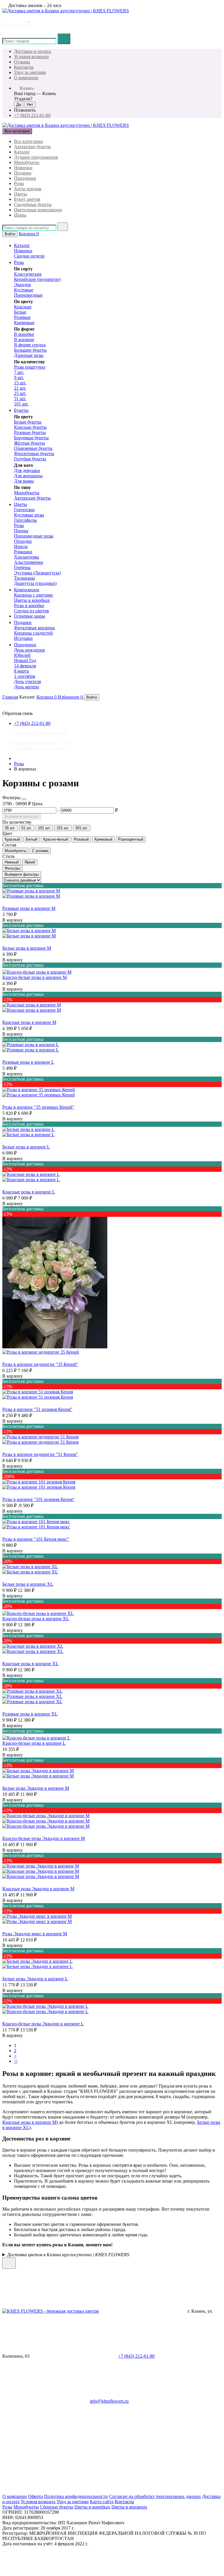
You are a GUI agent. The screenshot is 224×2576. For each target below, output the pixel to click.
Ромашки (23, 552)
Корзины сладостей (33, 633)
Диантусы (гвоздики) (35, 583)
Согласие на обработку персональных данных (155, 2496)
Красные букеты (30, 427)
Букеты (21, 410)
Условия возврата (31, 57)
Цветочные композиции (38, 210)
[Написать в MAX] (24, 20)
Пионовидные (28, 295)
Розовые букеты (30, 432)
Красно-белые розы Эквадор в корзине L (43, 2024)
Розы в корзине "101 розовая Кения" (38, 1499)
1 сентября (24, 676)
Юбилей (22, 655)
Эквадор (22, 285)
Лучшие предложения (36, 157)
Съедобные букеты (33, 204)
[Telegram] (135, 2446)
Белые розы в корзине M (27, 948)
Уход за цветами (30, 72)
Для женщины (28, 476)
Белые (20, 312)
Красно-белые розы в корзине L (34, 1743)
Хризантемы (27, 557)
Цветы (21, 194)
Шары (20, 215)
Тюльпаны (24, 578)
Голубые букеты (30, 459)
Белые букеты (28, 422)
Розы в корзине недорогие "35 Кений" (40, 1364)
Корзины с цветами (33, 595)
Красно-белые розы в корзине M (35, 977)
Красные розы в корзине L (29, 1192)
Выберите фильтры (22, 817)
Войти (10, 234)
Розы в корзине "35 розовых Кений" (38, 1107)
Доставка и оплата (32, 51)
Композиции (27, 590)
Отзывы (22, 62)
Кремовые (24, 323)
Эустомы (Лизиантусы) (37, 573)
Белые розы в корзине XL (28, 1584)
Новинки (23, 168)
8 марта (21, 671)
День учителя (27, 681)
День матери (27, 687)
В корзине (24, 340)
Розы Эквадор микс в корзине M (35, 1934)
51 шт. (20, 399)
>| (16, 2061)
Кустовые (24, 290)
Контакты (24, 67)
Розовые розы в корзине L (28, 1062)
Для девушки (27, 470)
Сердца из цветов (32, 611)
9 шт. (19, 377)
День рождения (29, 650)
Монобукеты (27, 162)
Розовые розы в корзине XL (30, 1714)
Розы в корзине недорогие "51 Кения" (40, 1454)
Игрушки (23, 638)
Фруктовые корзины (34, 628)
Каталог (22, 152)
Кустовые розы (29, 515)
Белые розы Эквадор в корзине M (36, 1788)
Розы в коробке (29, 605)
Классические (28, 274)
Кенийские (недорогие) (37, 279)
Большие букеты (30, 350)
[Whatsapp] (46, 2446)
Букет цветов (27, 199)
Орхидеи (23, 541)
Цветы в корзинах (129, 2507)
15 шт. (20, 383)
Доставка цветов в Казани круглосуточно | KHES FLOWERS (68, 2255)
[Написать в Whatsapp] (41, 2265)
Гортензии (24, 510)
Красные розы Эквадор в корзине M (38, 1889)
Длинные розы (29, 355)
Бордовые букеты (31, 438)
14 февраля (25, 666)
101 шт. (21, 404)
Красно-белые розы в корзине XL (36, 1619)
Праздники (25, 178)
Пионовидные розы (34, 536)
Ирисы (21, 546)
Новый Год (25, 660)
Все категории (28, 141)
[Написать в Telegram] (15, 20)
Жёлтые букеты (29, 443)
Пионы (21, 531)
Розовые (22, 317)
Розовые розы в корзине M (29, 908)
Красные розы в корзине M (29, 1022)
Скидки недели (29, 256)
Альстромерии (29, 562)
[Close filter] (24, 799)
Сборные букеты (57, 2507)
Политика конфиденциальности (76, 2496)
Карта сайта (102, 2502)
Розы (19, 183)
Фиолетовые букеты (34, 453)
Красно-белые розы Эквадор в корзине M (44, 1838)
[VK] (135, 2491)
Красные (23, 307)
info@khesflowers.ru (109, 2401)
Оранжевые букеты (33, 448)
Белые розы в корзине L (26, 1147)
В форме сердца (30, 345)
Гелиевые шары (30, 616)
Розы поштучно (30, 367)
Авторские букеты (32, 147)
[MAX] (46, 2491)
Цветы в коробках (32, 600)
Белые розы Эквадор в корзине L (35, 1979)
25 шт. (20, 393)
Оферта (35, 2496)
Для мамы (24, 481)
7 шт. (19, 372)
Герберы (22, 567)
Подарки (23, 173)
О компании (26, 78)
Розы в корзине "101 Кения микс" (36, 1539)
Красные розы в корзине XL (30, 1664)
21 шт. (20, 388)
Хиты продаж (28, 189)
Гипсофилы (26, 520)
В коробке (24, 334)
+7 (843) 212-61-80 (32, 115)
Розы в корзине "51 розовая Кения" (37, 1409)
